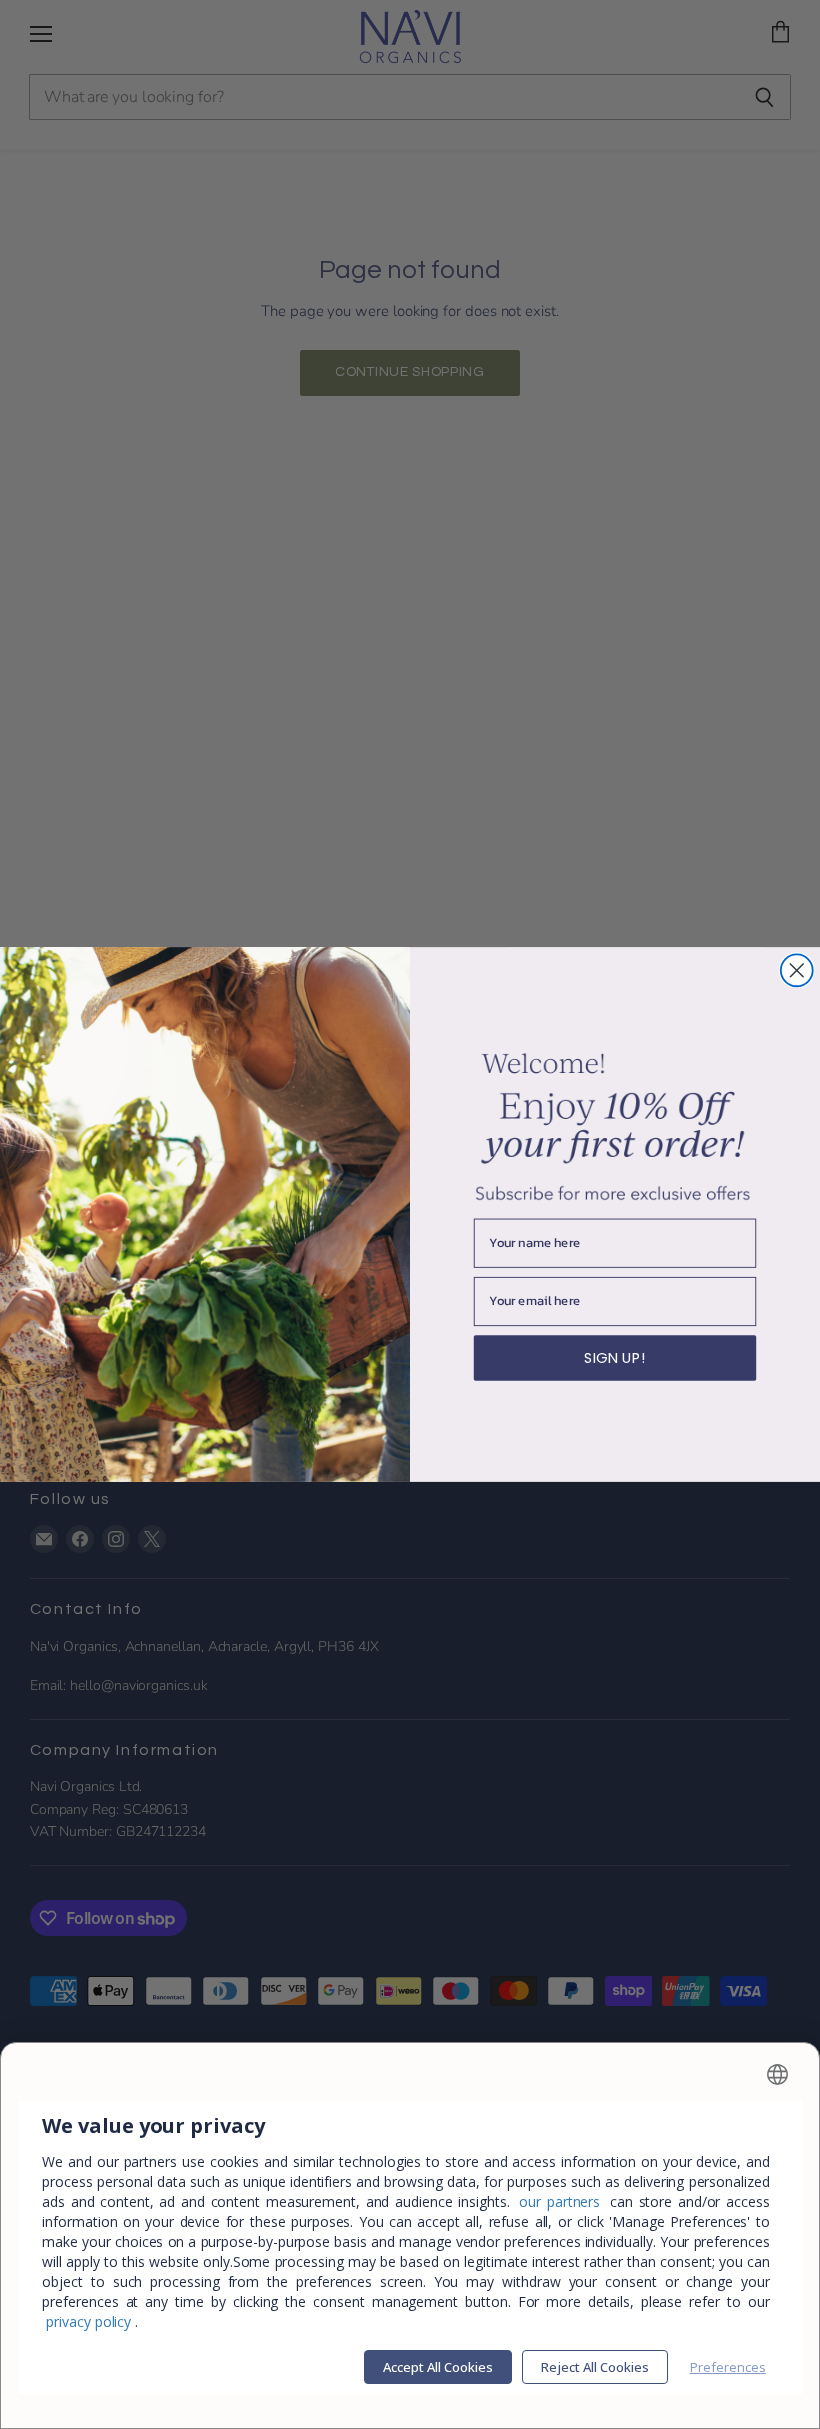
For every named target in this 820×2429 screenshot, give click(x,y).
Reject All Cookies (595, 2367)
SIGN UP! (614, 1357)
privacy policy (88, 2321)
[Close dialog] (797, 970)
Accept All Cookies (438, 2367)
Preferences (728, 2367)
